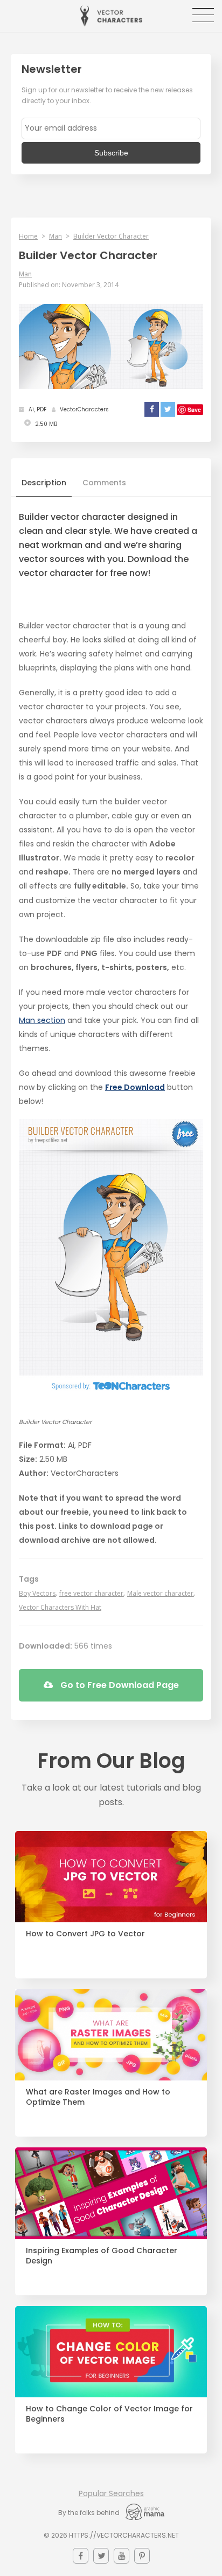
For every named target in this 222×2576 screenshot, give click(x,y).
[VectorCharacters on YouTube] (122, 2556)
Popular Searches (111, 2493)
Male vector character (160, 1593)
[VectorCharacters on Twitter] (101, 2556)
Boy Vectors (37, 1593)
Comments (104, 483)
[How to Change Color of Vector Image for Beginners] (111, 2352)
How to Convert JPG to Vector (85, 1934)
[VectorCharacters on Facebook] (81, 2556)
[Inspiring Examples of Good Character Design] (111, 2193)
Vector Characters (111, 16)
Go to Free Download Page (119, 1685)
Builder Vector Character (111, 236)
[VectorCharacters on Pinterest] (142, 2556)
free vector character (91, 1593)
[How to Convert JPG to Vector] (111, 1877)
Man (55, 236)
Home (28, 236)
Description (44, 483)
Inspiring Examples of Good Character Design (102, 2256)
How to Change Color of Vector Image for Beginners (109, 2414)
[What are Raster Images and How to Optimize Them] (111, 2035)
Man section (42, 1020)
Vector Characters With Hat (60, 1607)
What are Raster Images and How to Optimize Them (98, 2097)
